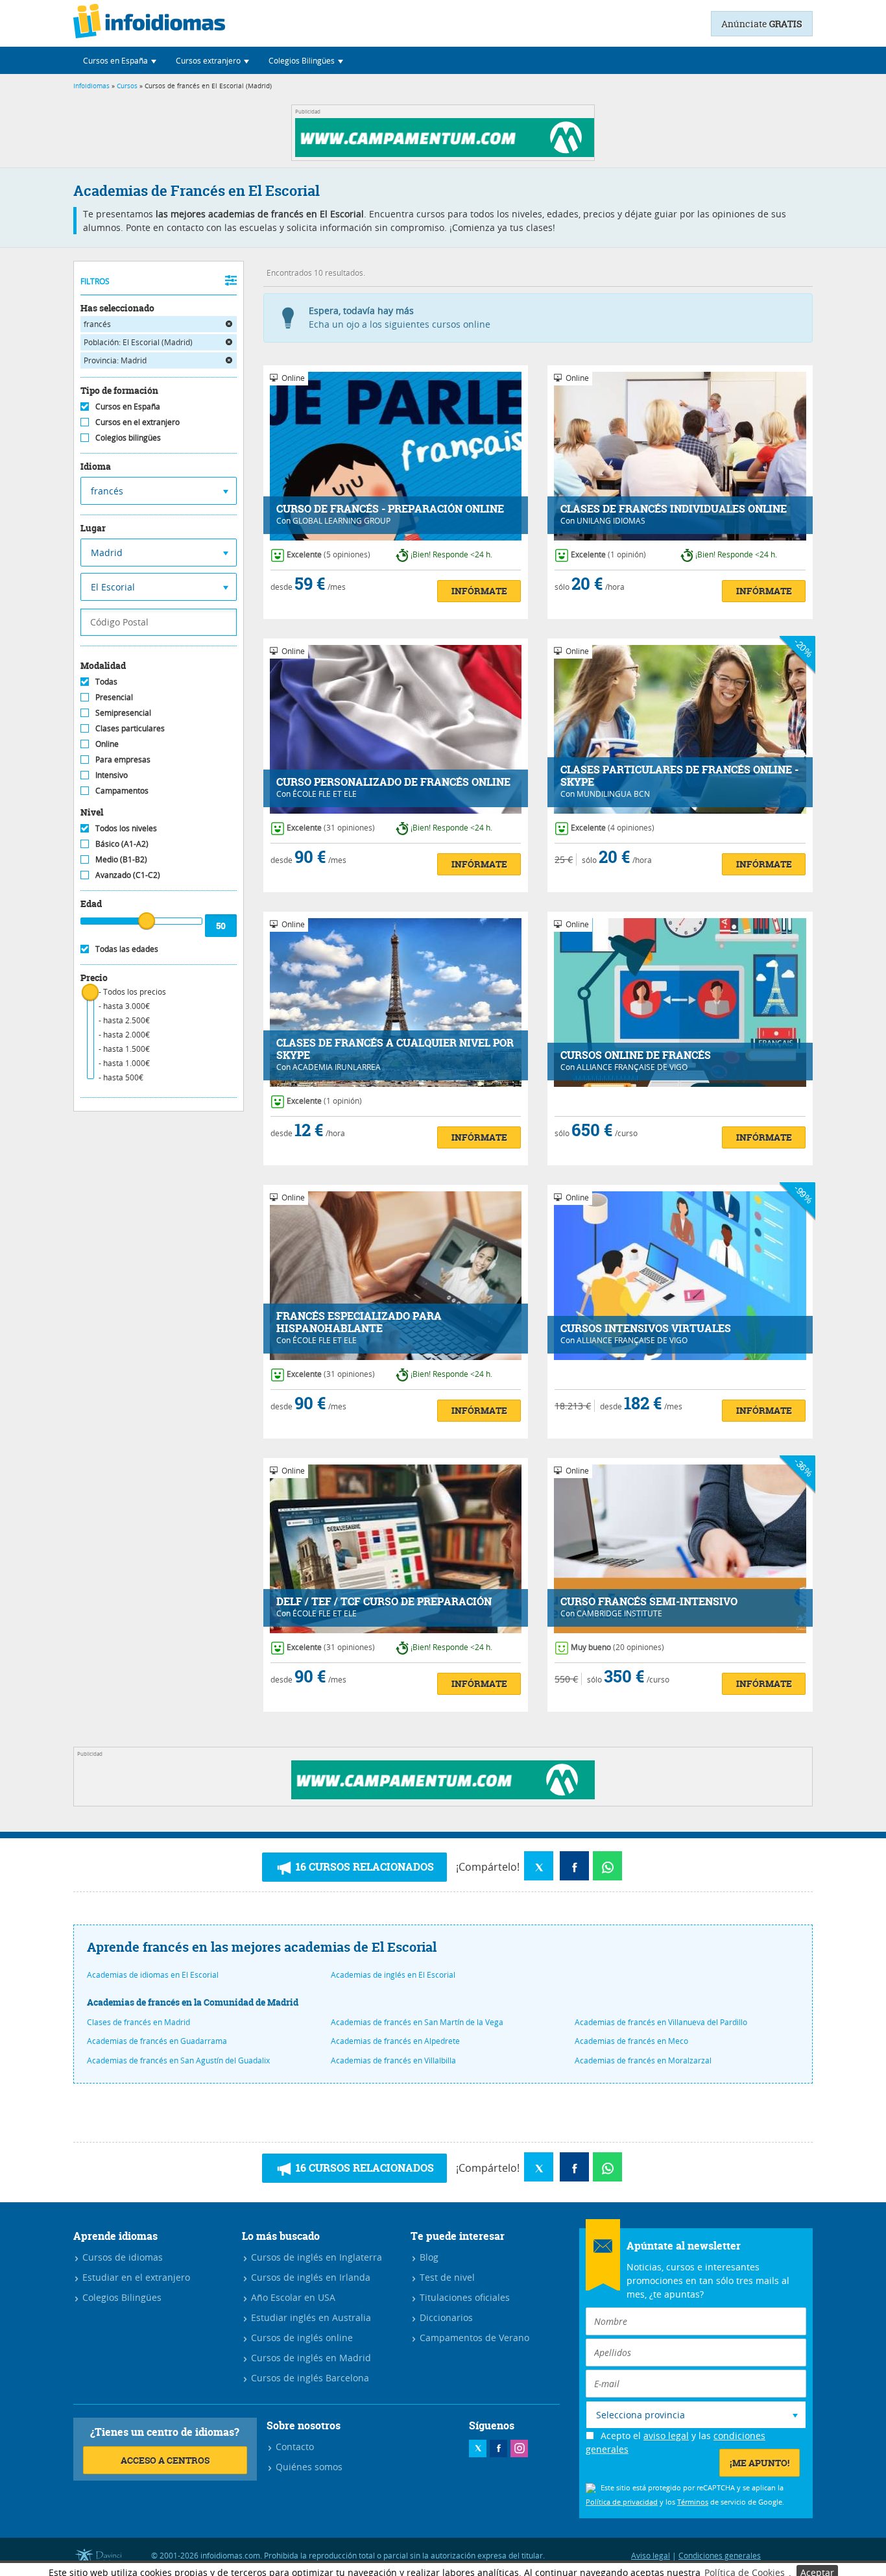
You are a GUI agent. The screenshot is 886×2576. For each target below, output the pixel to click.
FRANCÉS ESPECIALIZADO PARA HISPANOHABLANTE (359, 1322)
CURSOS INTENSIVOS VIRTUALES (646, 1329)
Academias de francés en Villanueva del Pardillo (661, 2022)
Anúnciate (762, 24)
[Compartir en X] (539, 1866)
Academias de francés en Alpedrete (395, 2041)
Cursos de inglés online (301, 2338)
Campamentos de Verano (473, 2338)
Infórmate (479, 591)
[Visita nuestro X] (478, 2448)
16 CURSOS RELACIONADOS (364, 1867)
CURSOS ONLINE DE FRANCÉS (636, 1055)
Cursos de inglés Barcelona (309, 2378)
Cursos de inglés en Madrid (310, 2358)
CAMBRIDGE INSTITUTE (619, 1613)
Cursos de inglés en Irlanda (309, 2277)
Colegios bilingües (128, 437)
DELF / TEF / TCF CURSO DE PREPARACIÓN (384, 1602)
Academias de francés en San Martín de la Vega (417, 2022)
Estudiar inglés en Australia (310, 2317)
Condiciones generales (720, 2555)
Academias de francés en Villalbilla (393, 2060)
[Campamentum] (447, 153)
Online (107, 744)
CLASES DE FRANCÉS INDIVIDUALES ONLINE (674, 509)
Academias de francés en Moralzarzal (643, 2060)
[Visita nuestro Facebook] (498, 2448)
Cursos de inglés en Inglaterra (315, 2257)
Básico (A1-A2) (122, 844)
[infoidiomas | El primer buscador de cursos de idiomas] (149, 23)
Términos (693, 2502)
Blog (428, 2257)
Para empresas (123, 759)
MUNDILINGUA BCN (613, 794)
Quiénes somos (308, 2467)
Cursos (127, 86)
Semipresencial (123, 712)
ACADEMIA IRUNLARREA (337, 1067)
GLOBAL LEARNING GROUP (341, 520)
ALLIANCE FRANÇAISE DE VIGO (632, 1067)
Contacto (293, 2447)
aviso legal (666, 2436)
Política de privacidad (622, 2502)
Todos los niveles (126, 828)
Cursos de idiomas (121, 2257)
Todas (106, 681)
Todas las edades (127, 949)
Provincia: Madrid (115, 360)
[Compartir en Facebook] (574, 1866)
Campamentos (122, 790)
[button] (120, 60)
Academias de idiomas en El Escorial (153, 1975)
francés (97, 324)
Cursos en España (128, 406)
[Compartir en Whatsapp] (607, 1866)
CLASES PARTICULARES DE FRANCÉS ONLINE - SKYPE (679, 776)
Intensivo (112, 775)
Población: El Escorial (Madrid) (138, 342)
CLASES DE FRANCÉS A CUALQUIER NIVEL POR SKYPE (395, 1049)
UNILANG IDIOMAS (611, 520)
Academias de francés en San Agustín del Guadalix (178, 2060)
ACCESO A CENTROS (165, 2460)
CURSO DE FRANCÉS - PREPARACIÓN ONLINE (390, 509)
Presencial (114, 697)
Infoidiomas (91, 86)
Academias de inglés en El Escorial (393, 1975)
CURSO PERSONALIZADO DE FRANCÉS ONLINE (393, 782)
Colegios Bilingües (121, 2297)
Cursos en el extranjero (138, 422)
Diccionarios (445, 2317)
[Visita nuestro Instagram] (519, 2448)
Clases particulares (130, 728)
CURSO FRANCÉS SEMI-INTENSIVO (649, 1602)
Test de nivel (446, 2277)
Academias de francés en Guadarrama (157, 2041)
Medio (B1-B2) (121, 859)
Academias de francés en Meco (631, 2041)
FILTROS (95, 281)
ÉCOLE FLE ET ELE (325, 794)
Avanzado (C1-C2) (128, 875)
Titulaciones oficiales (463, 2297)
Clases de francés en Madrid (138, 2022)
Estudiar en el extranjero (135, 2277)
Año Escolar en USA (292, 2297)
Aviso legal (651, 2555)
